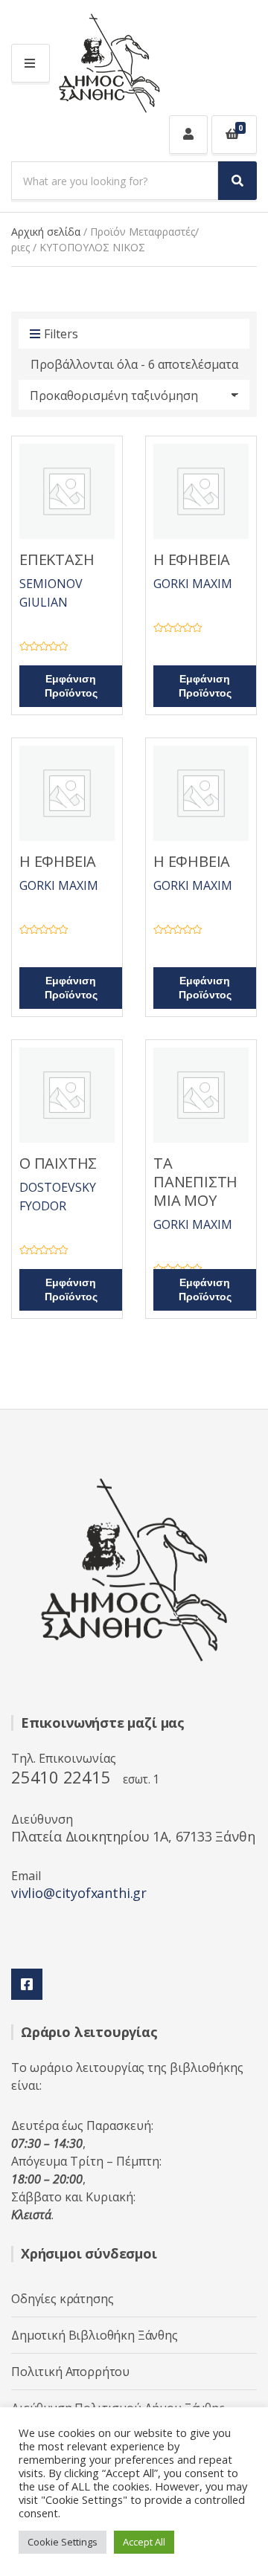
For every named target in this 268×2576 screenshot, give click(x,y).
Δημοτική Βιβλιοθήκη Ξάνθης (95, 2335)
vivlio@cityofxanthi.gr (79, 1893)
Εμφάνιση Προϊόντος (71, 686)
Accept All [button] (144, 2542)
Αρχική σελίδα (46, 232)
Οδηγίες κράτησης (62, 2299)
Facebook (27, 1984)
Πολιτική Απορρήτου (70, 2372)
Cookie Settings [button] (63, 2542)
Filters (61, 334)
